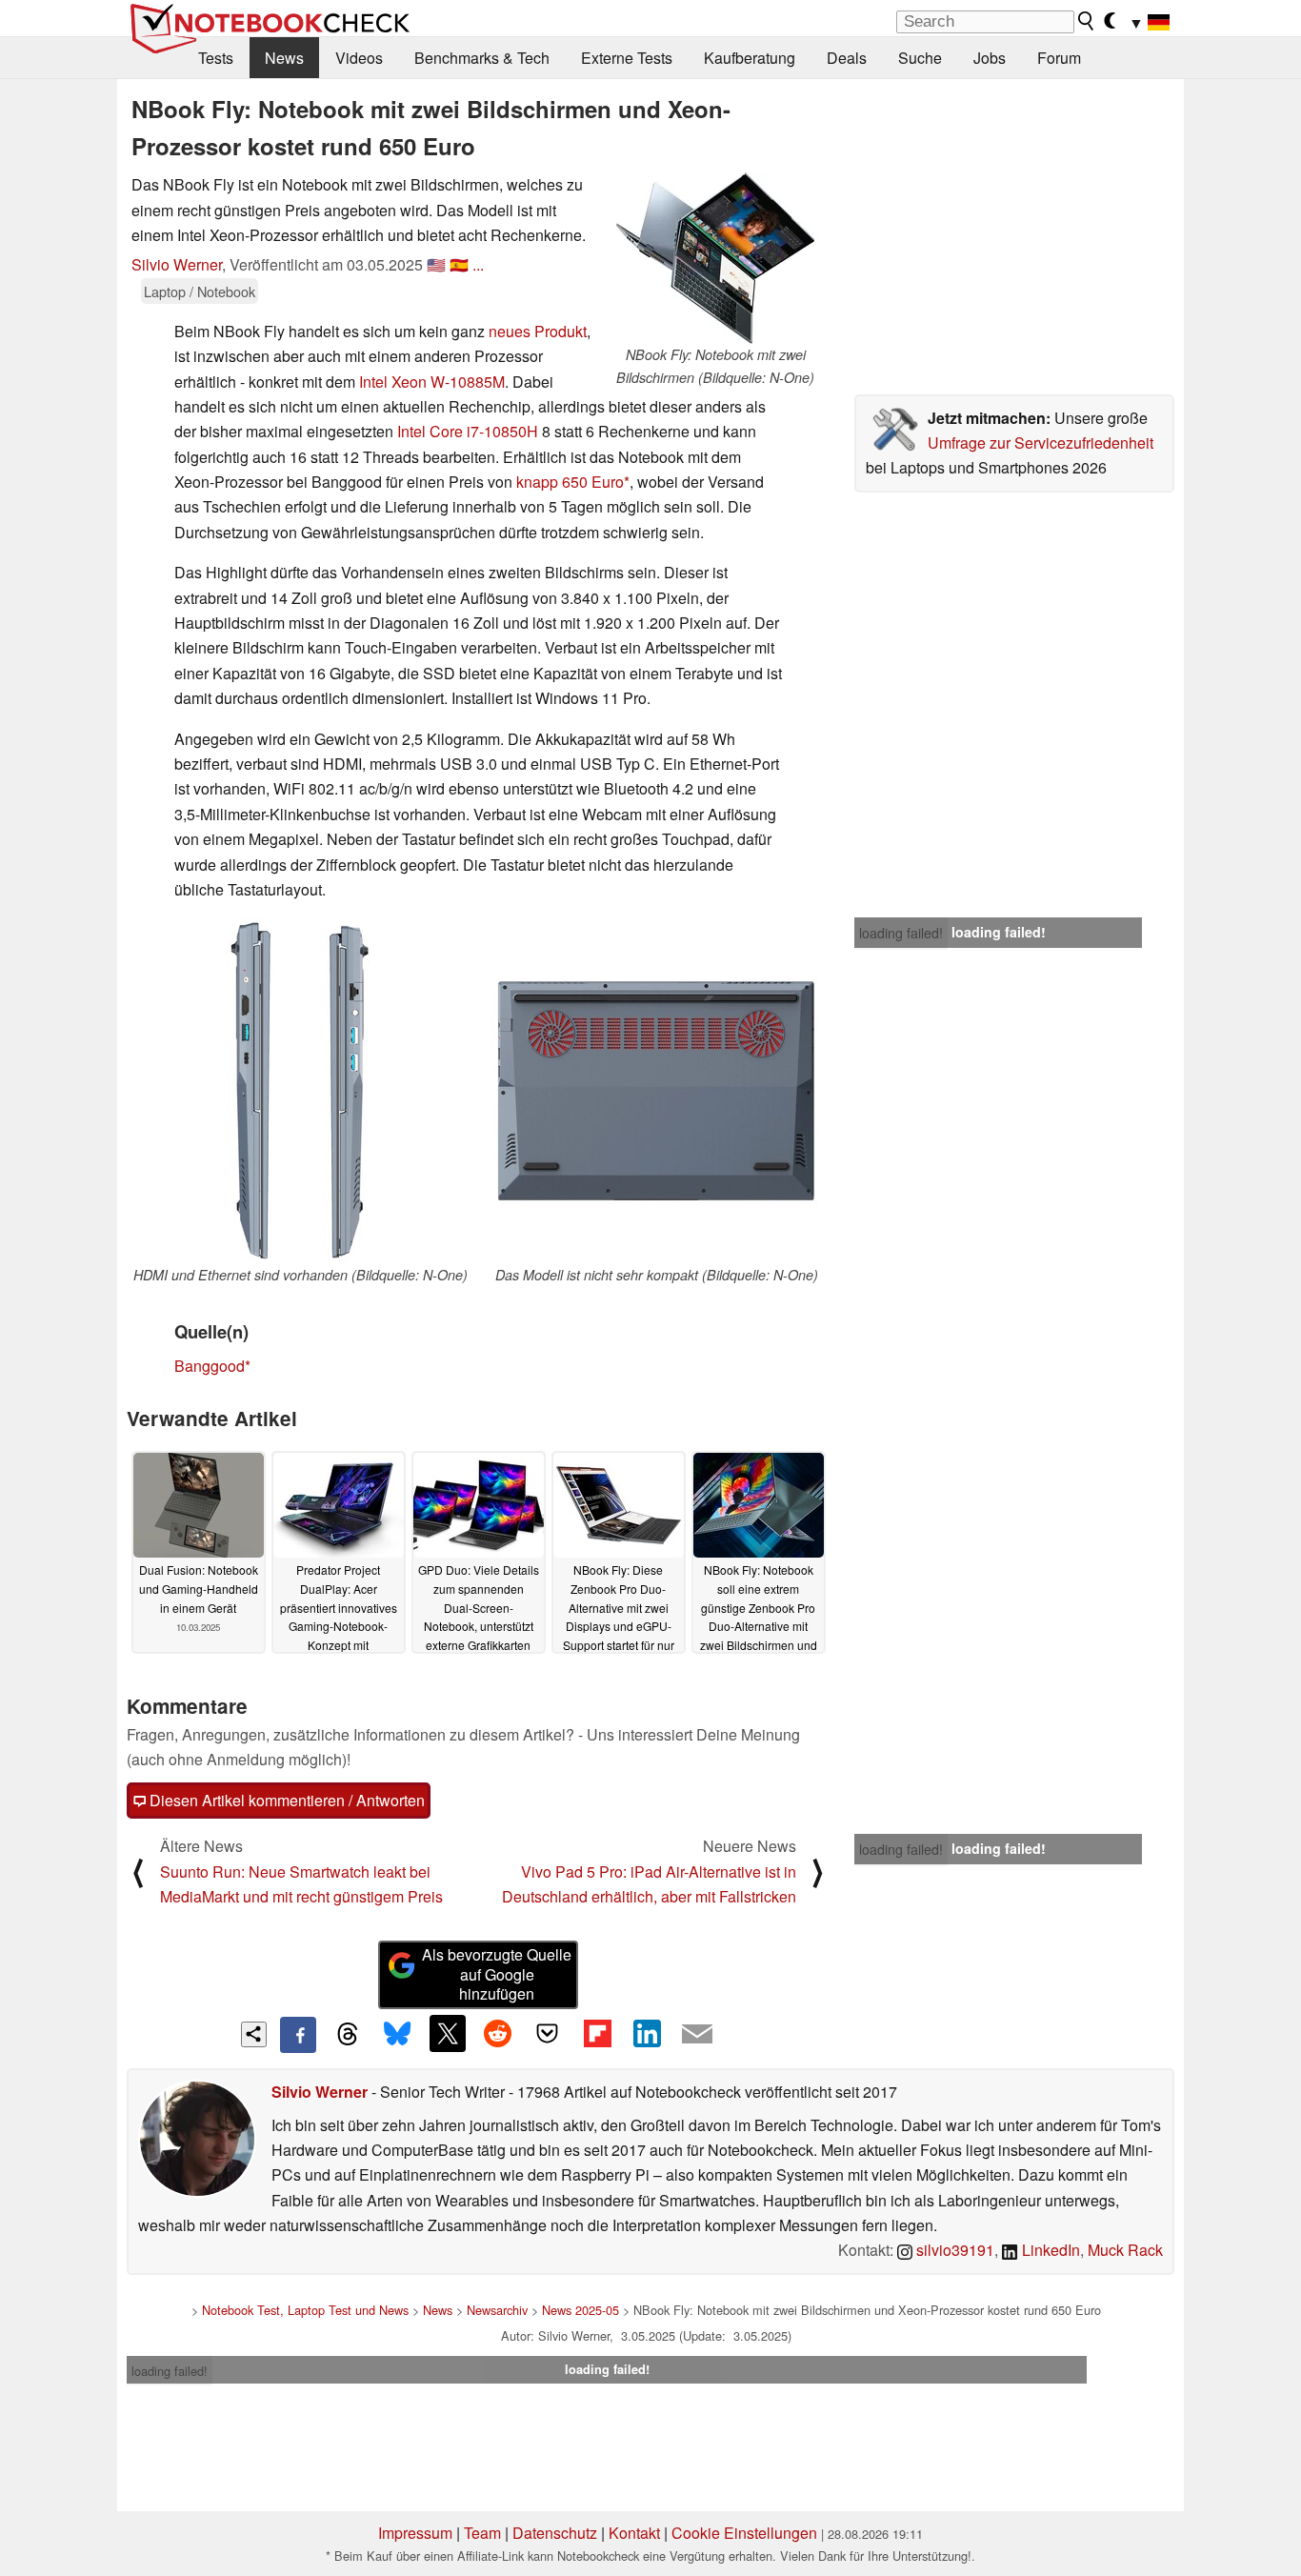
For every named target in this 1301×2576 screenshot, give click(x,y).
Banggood (210, 1366)
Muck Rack (1125, 2250)
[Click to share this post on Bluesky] (397, 2035)
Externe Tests (627, 58)
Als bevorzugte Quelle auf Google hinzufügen (497, 1974)
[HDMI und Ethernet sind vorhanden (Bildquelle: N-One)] (300, 1091)
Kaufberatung (750, 58)
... (478, 264)
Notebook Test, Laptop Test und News (305, 2310)
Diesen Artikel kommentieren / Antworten (285, 1800)
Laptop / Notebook (200, 291)
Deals (847, 58)
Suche (920, 58)
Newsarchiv (497, 2310)
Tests (216, 58)
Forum (1059, 58)
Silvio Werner (177, 264)
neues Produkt (538, 331)
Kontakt (634, 2533)
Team (482, 2533)
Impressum (415, 2533)
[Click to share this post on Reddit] (497, 2033)
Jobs (990, 58)
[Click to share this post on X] (448, 2033)
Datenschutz (555, 2533)
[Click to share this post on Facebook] (298, 2035)
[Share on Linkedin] (647, 2033)
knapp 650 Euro (570, 482)
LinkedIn (1049, 2250)
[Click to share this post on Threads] (348, 2035)
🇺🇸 (436, 264)
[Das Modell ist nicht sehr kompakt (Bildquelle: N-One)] (656, 1091)
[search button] (1087, 21)
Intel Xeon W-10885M (432, 382)
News (284, 58)
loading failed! (901, 933)
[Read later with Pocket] (548, 2033)
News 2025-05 (580, 2310)
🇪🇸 (459, 264)
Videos (359, 58)
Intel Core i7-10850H (468, 431)
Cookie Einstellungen (744, 2533)
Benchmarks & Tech (482, 58)
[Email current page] (697, 2035)
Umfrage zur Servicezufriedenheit (1041, 443)
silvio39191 (953, 2250)
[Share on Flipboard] (597, 2033)
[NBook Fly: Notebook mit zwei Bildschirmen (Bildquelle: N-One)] (715, 258)
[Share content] (254, 2034)
